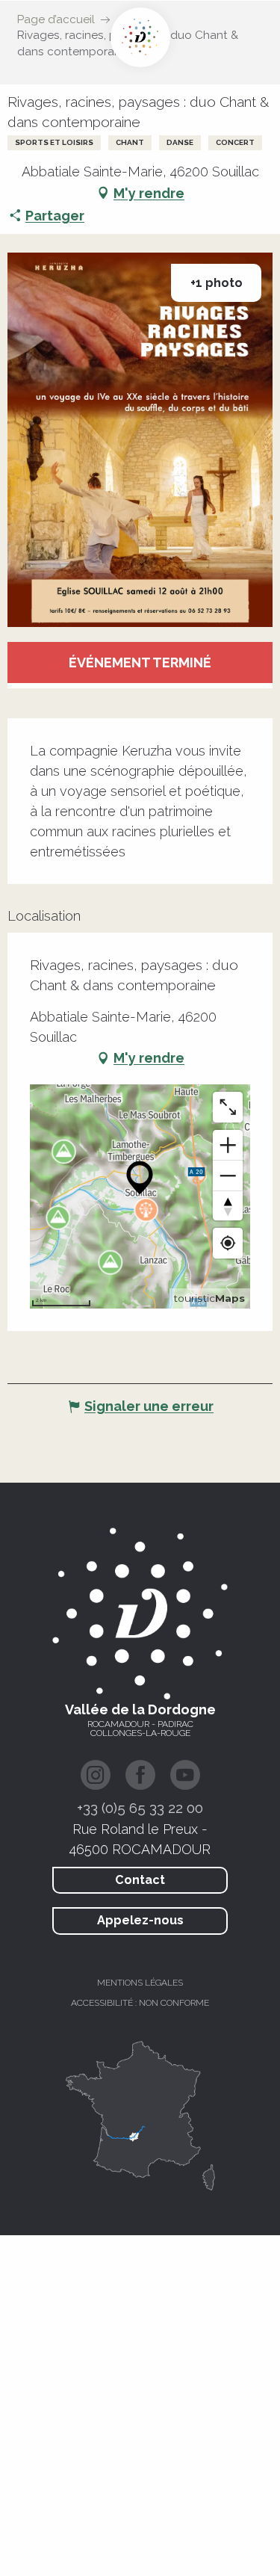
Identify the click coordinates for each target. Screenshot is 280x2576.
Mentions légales (140, 1983)
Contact (140, 1880)
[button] (140, 440)
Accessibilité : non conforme (140, 2003)
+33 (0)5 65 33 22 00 (140, 1808)
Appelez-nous (140, 1920)
